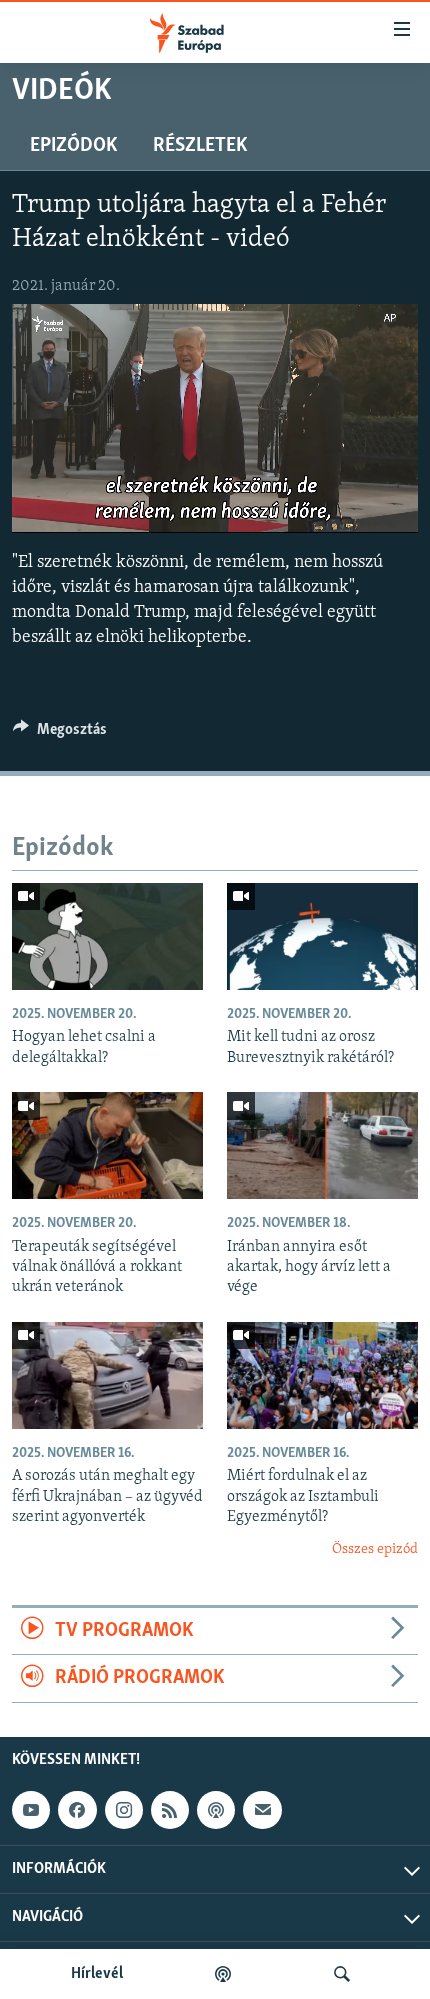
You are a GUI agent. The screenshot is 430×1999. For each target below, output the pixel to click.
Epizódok (73, 146)
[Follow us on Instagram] (124, 1810)
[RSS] (170, 1810)
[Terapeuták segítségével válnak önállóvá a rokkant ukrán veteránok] (107, 1145)
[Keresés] (342, 1974)
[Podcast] (216, 1810)
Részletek (200, 146)
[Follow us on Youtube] (31, 1810)
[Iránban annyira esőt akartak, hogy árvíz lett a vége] (322, 1145)
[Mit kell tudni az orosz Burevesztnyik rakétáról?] (322, 936)
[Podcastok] (223, 1974)
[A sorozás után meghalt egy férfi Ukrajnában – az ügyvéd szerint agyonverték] (107, 1375)
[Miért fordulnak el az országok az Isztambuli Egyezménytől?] (322, 1375)
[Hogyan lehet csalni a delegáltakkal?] (107, 936)
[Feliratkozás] (262, 1810)
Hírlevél (97, 1974)
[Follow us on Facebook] (77, 1810)
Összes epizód (375, 1549)
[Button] (60, 734)
